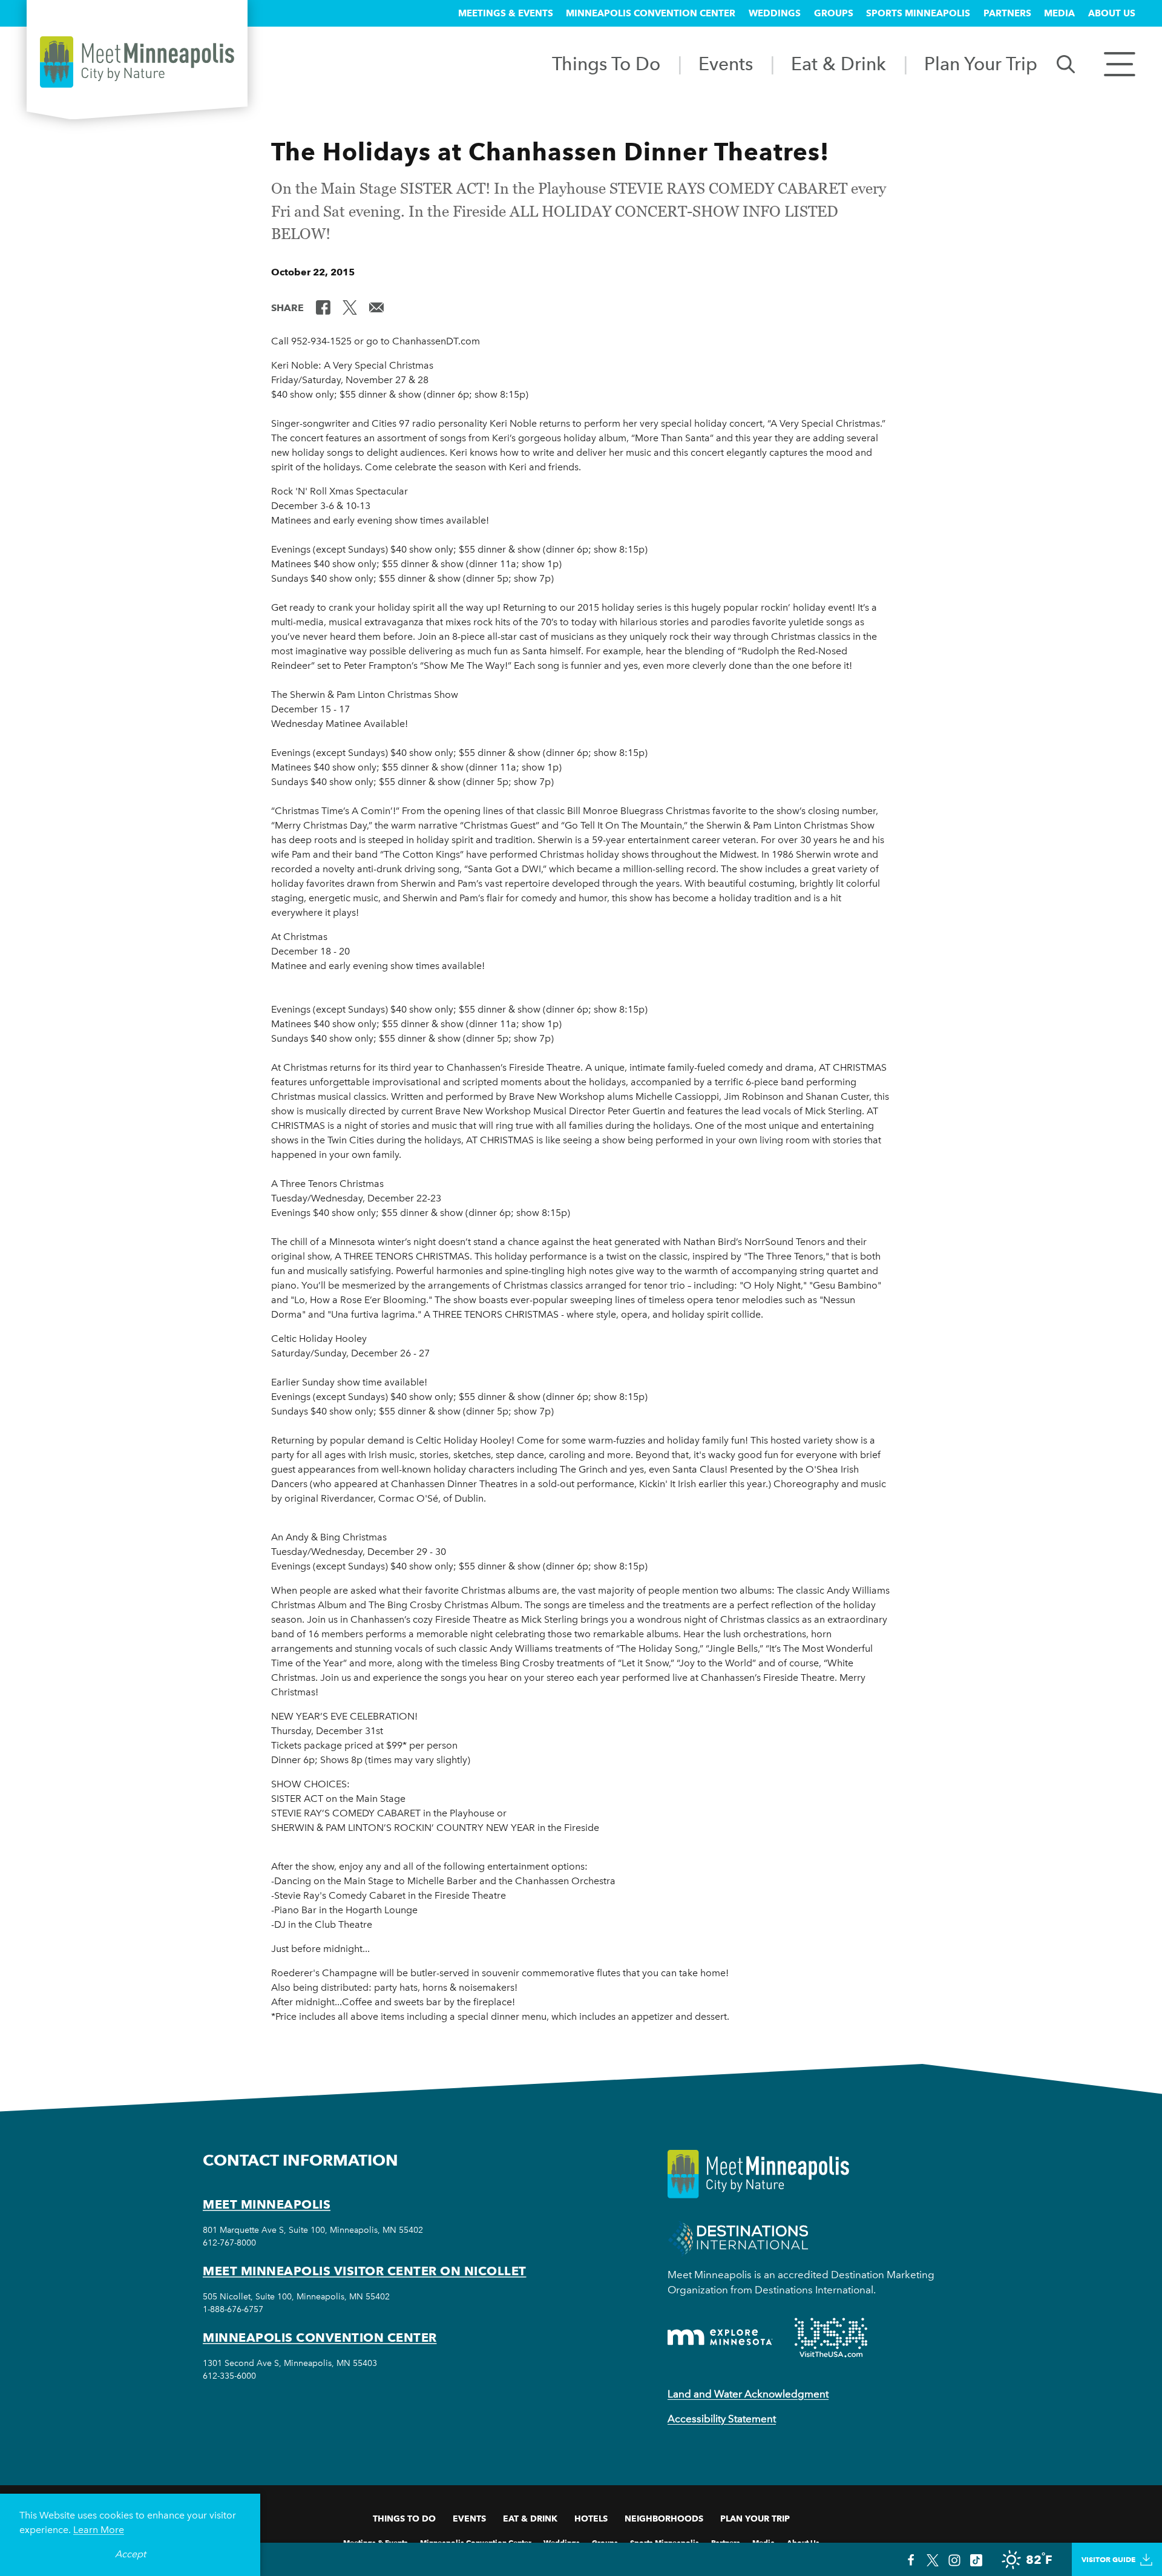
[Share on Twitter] (350, 307)
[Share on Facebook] (323, 307)
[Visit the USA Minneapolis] (831, 2338)
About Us (1112, 13)
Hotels (591, 2518)
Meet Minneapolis (267, 2204)
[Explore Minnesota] (720, 2337)
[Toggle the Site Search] (1066, 63)
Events (726, 64)
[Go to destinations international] (738, 2237)
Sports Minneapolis (918, 13)
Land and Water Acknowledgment (748, 2394)
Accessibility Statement (722, 2419)
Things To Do (606, 64)
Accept (130, 2554)
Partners (1007, 13)
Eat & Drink (839, 64)
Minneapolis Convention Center (651, 13)
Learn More (99, 2530)
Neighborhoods (664, 2518)
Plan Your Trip (981, 64)
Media (1059, 13)
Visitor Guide (1108, 2559)
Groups (834, 13)
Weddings (775, 13)
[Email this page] (376, 307)
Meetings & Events (506, 13)
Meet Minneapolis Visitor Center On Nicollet (365, 2271)
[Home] (137, 62)
